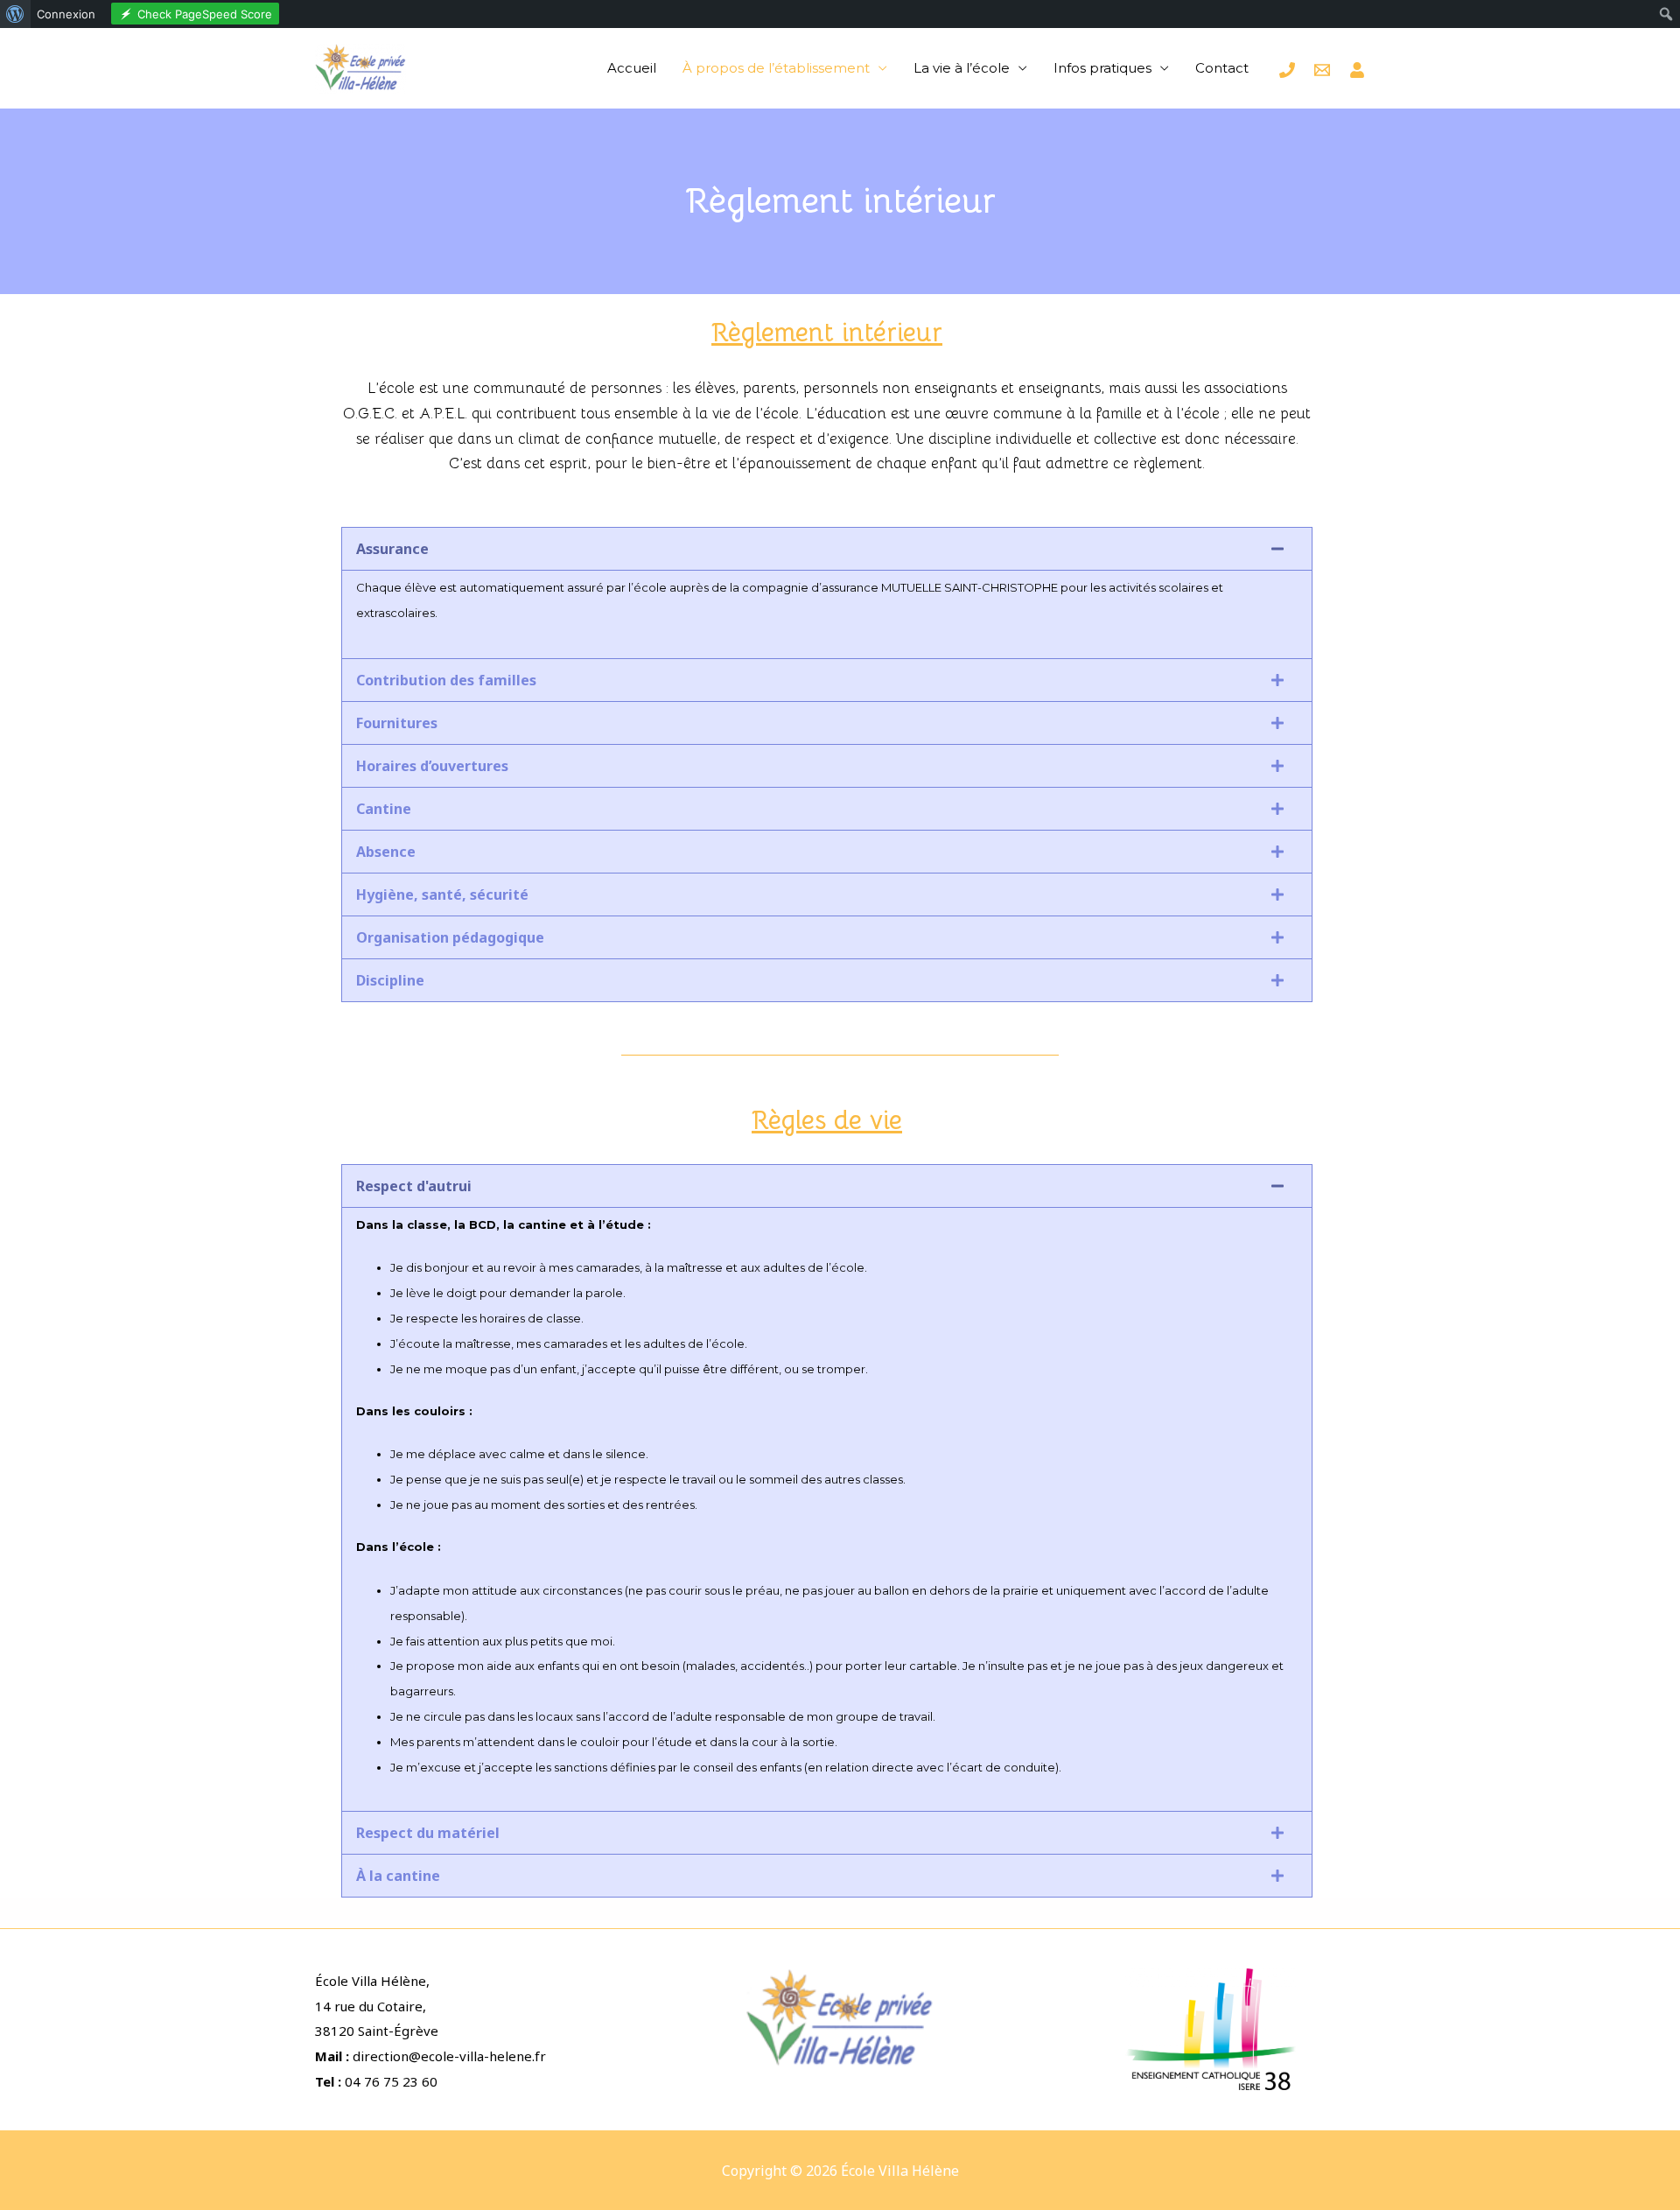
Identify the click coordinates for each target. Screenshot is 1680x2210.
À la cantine (398, 1876)
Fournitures (397, 723)
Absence (386, 852)
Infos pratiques (1102, 68)
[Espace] (1357, 70)
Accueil (632, 68)
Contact (1222, 68)
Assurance (392, 549)
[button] (827, 549)
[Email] (1322, 70)
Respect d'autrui (414, 1186)
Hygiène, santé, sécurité (442, 895)
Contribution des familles (446, 680)
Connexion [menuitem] (66, 14)
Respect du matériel (428, 1833)
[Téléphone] (1287, 70)
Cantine (384, 809)
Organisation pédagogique (450, 937)
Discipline (390, 980)
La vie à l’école (962, 68)
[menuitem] (15, 14)
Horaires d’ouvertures (432, 766)
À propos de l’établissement (776, 68)
